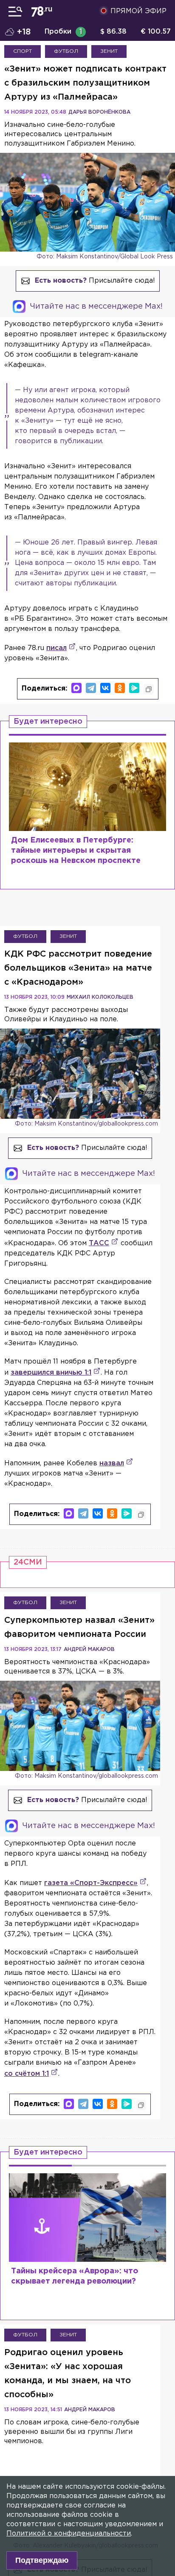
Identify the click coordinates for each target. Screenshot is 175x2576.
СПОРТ (23, 51)
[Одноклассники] (120, 688)
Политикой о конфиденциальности (69, 2534)
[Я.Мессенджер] (134, 688)
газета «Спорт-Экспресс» (91, 1883)
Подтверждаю (42, 2560)
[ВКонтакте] (105, 688)
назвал (112, 1463)
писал (56, 648)
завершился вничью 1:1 (51, 1373)
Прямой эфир (138, 11)
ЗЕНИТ (109, 51)
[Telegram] (91, 688)
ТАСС (99, 1243)
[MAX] (76, 688)
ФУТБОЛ (66, 51)
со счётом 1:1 (27, 2074)
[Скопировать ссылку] (149, 689)
